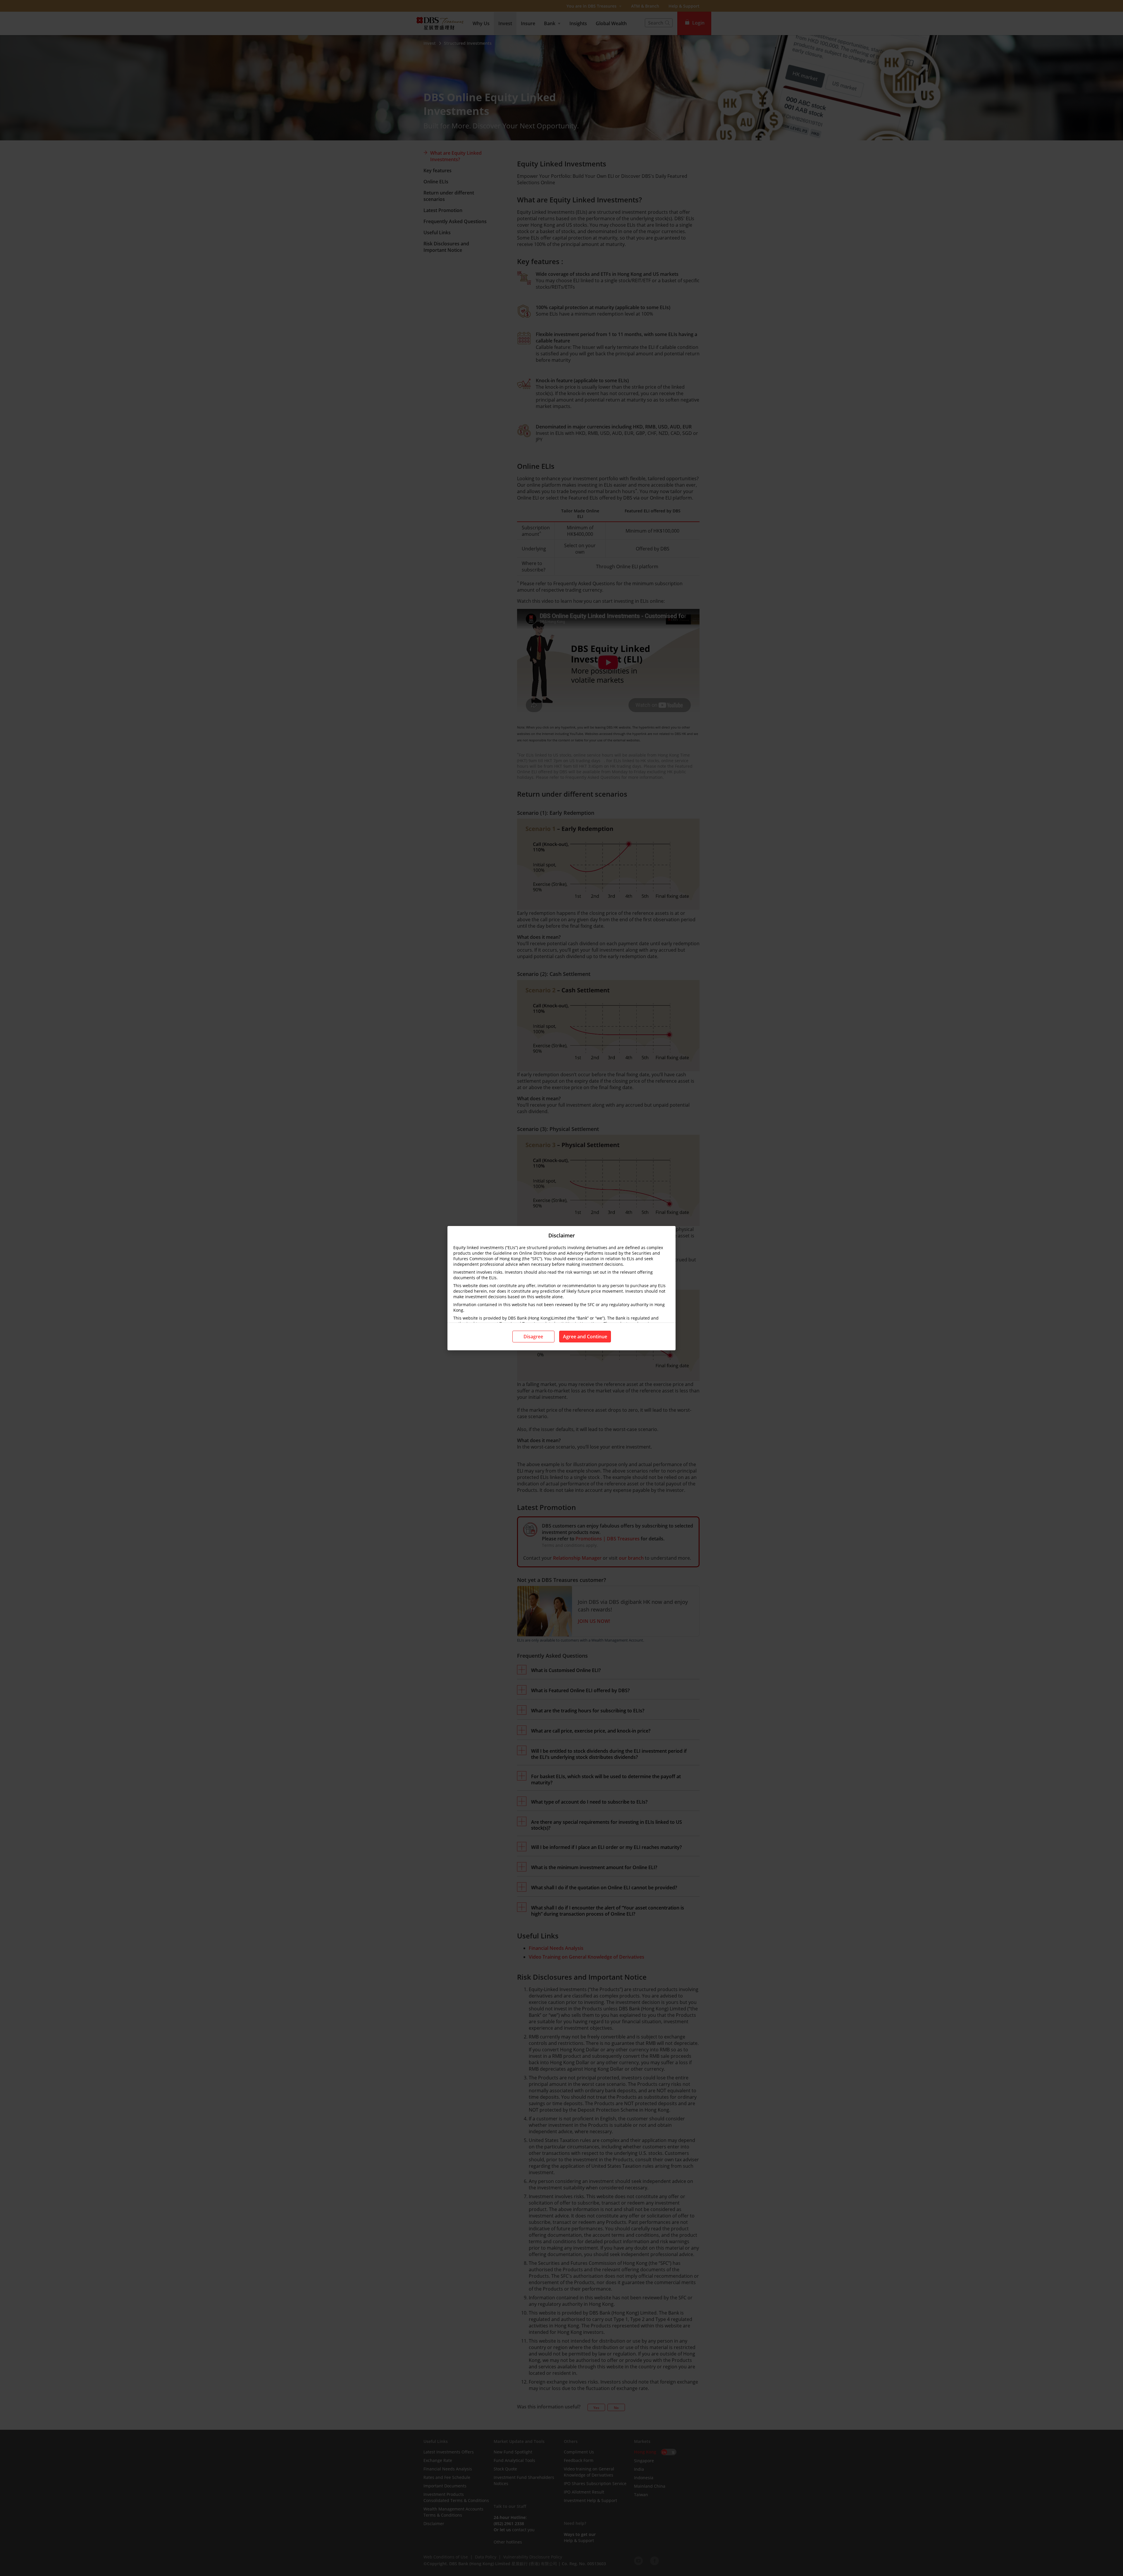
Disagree (533, 1337)
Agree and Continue (585, 1337)
